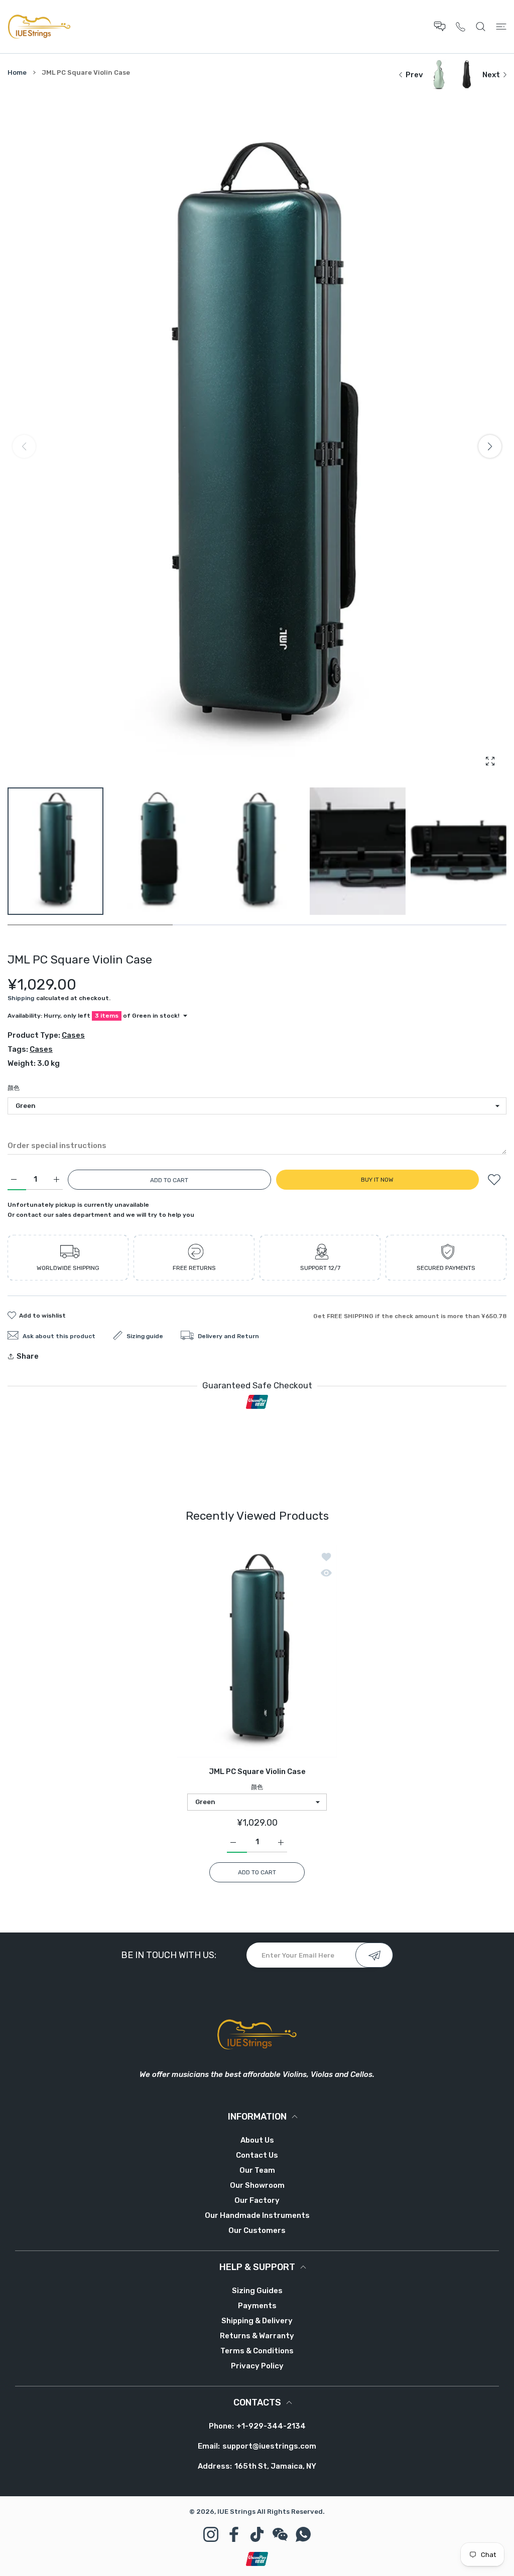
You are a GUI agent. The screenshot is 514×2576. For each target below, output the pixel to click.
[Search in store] (481, 26)
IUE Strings (236, 2512)
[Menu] (501, 26)
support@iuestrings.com (269, 2446)
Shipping (21, 998)
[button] (490, 446)
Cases (73, 1035)
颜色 (14, 1088)
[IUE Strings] (39, 27)
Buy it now (377, 1180)
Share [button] (28, 1356)
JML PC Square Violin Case (257, 1772)
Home (17, 72)
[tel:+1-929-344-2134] (461, 26)
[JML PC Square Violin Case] (257, 1651)
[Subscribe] (374, 1955)
